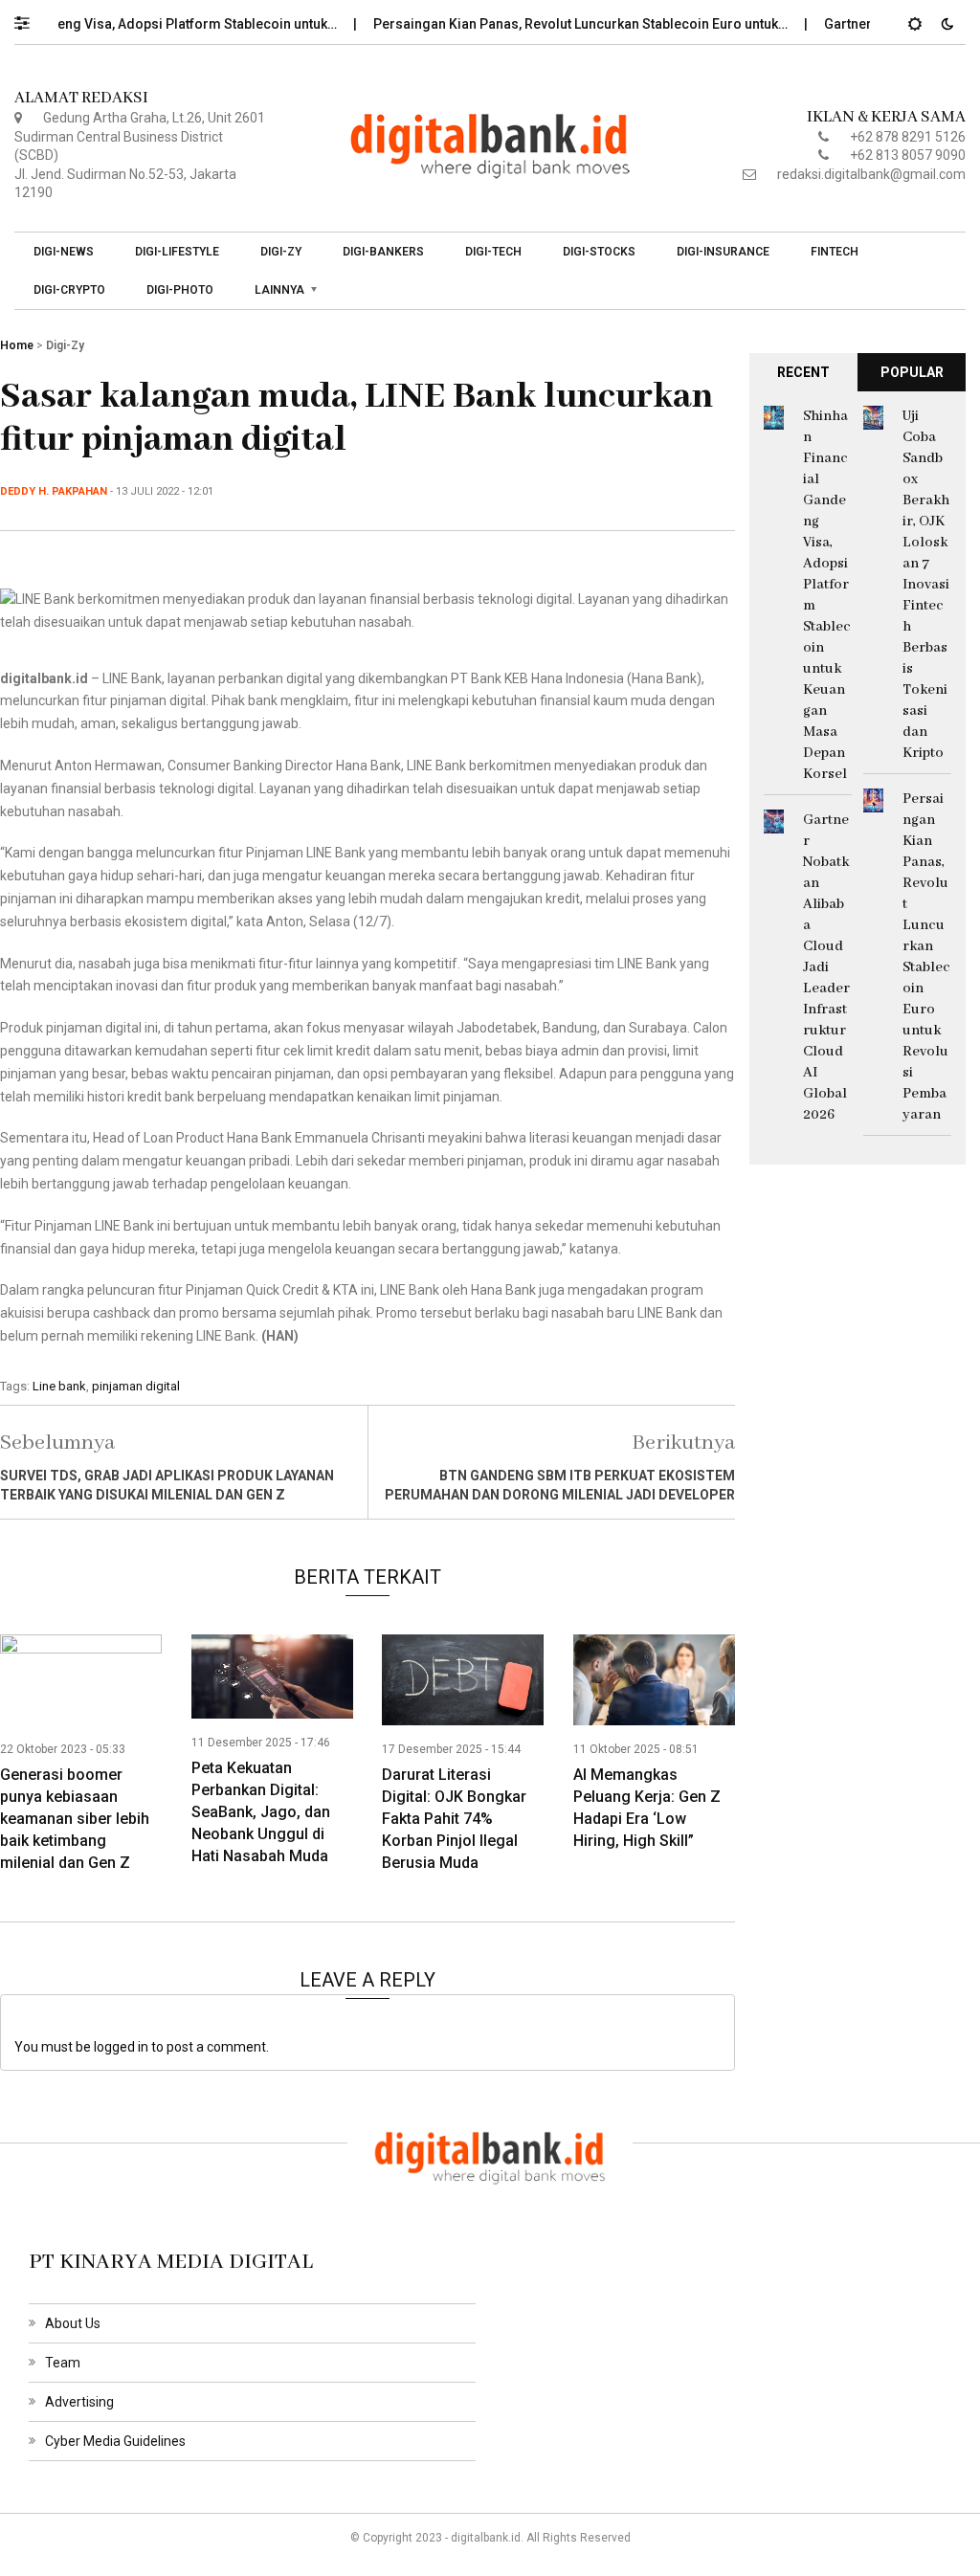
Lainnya (279, 290)
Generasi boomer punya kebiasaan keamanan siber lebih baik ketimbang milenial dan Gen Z (75, 1819)
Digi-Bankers (383, 252)
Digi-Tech (493, 252)
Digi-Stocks (599, 252)
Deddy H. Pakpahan (54, 491)
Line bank (59, 1386)
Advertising (79, 2402)
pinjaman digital (136, 1386)
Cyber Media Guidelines (115, 2441)
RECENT (803, 372)
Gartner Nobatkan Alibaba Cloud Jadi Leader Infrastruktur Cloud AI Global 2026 (826, 967)
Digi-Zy (281, 252)
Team (63, 2363)
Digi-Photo (180, 290)
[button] (31, 18)
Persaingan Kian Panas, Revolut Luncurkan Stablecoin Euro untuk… (548, 24)
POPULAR (912, 372)
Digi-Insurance (723, 252)
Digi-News (64, 252)
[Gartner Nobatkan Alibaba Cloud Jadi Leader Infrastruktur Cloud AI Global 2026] (774, 820)
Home (17, 345)
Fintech (835, 252)
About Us (73, 2323)
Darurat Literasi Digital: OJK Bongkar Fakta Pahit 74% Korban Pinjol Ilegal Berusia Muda (454, 1819)
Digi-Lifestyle (177, 252)
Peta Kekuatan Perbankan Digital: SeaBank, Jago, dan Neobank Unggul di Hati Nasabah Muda (261, 1812)
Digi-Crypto (69, 290)
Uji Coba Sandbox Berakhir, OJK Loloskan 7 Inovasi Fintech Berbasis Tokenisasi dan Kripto (926, 585)
